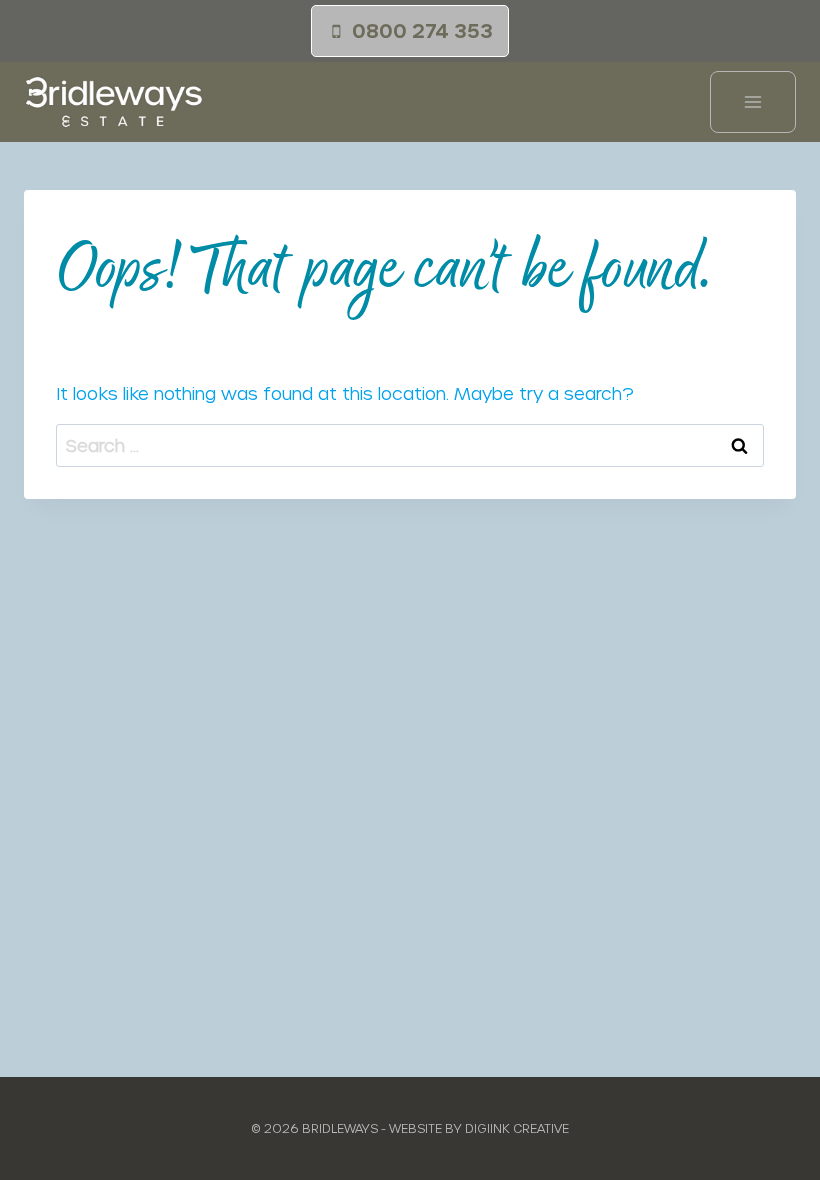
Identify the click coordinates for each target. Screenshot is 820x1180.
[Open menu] (753, 102)
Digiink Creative (517, 1128)
